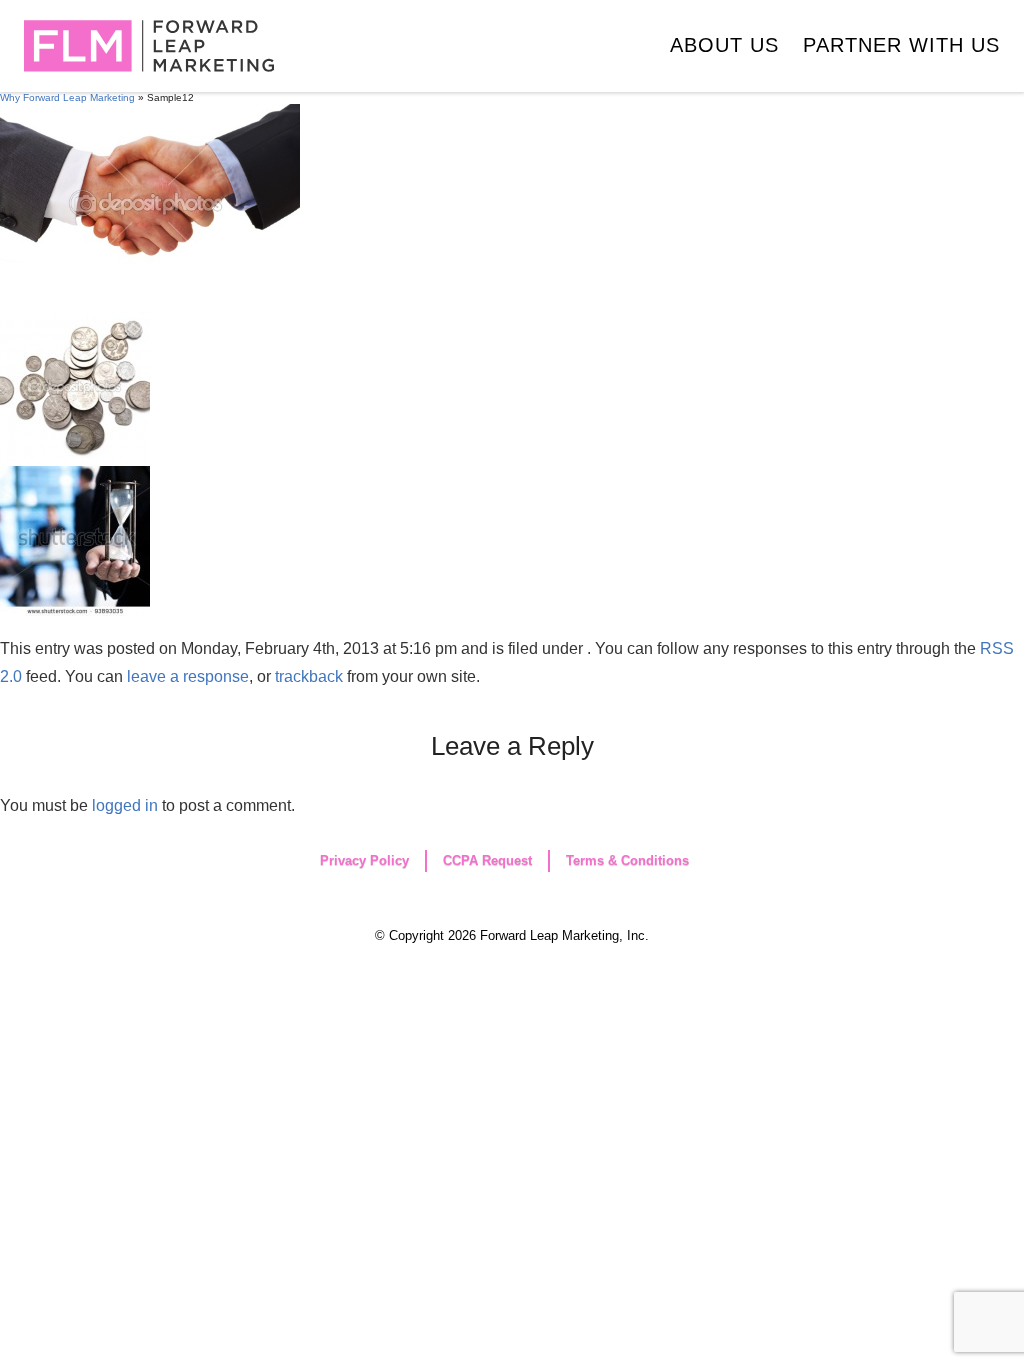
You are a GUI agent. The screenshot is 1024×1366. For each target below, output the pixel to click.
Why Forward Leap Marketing (67, 97)
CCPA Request (487, 860)
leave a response (188, 676)
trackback (309, 676)
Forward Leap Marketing (149, 46)
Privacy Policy (364, 860)
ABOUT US (724, 45)
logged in (125, 805)
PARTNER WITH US (901, 45)
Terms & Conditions (627, 860)
